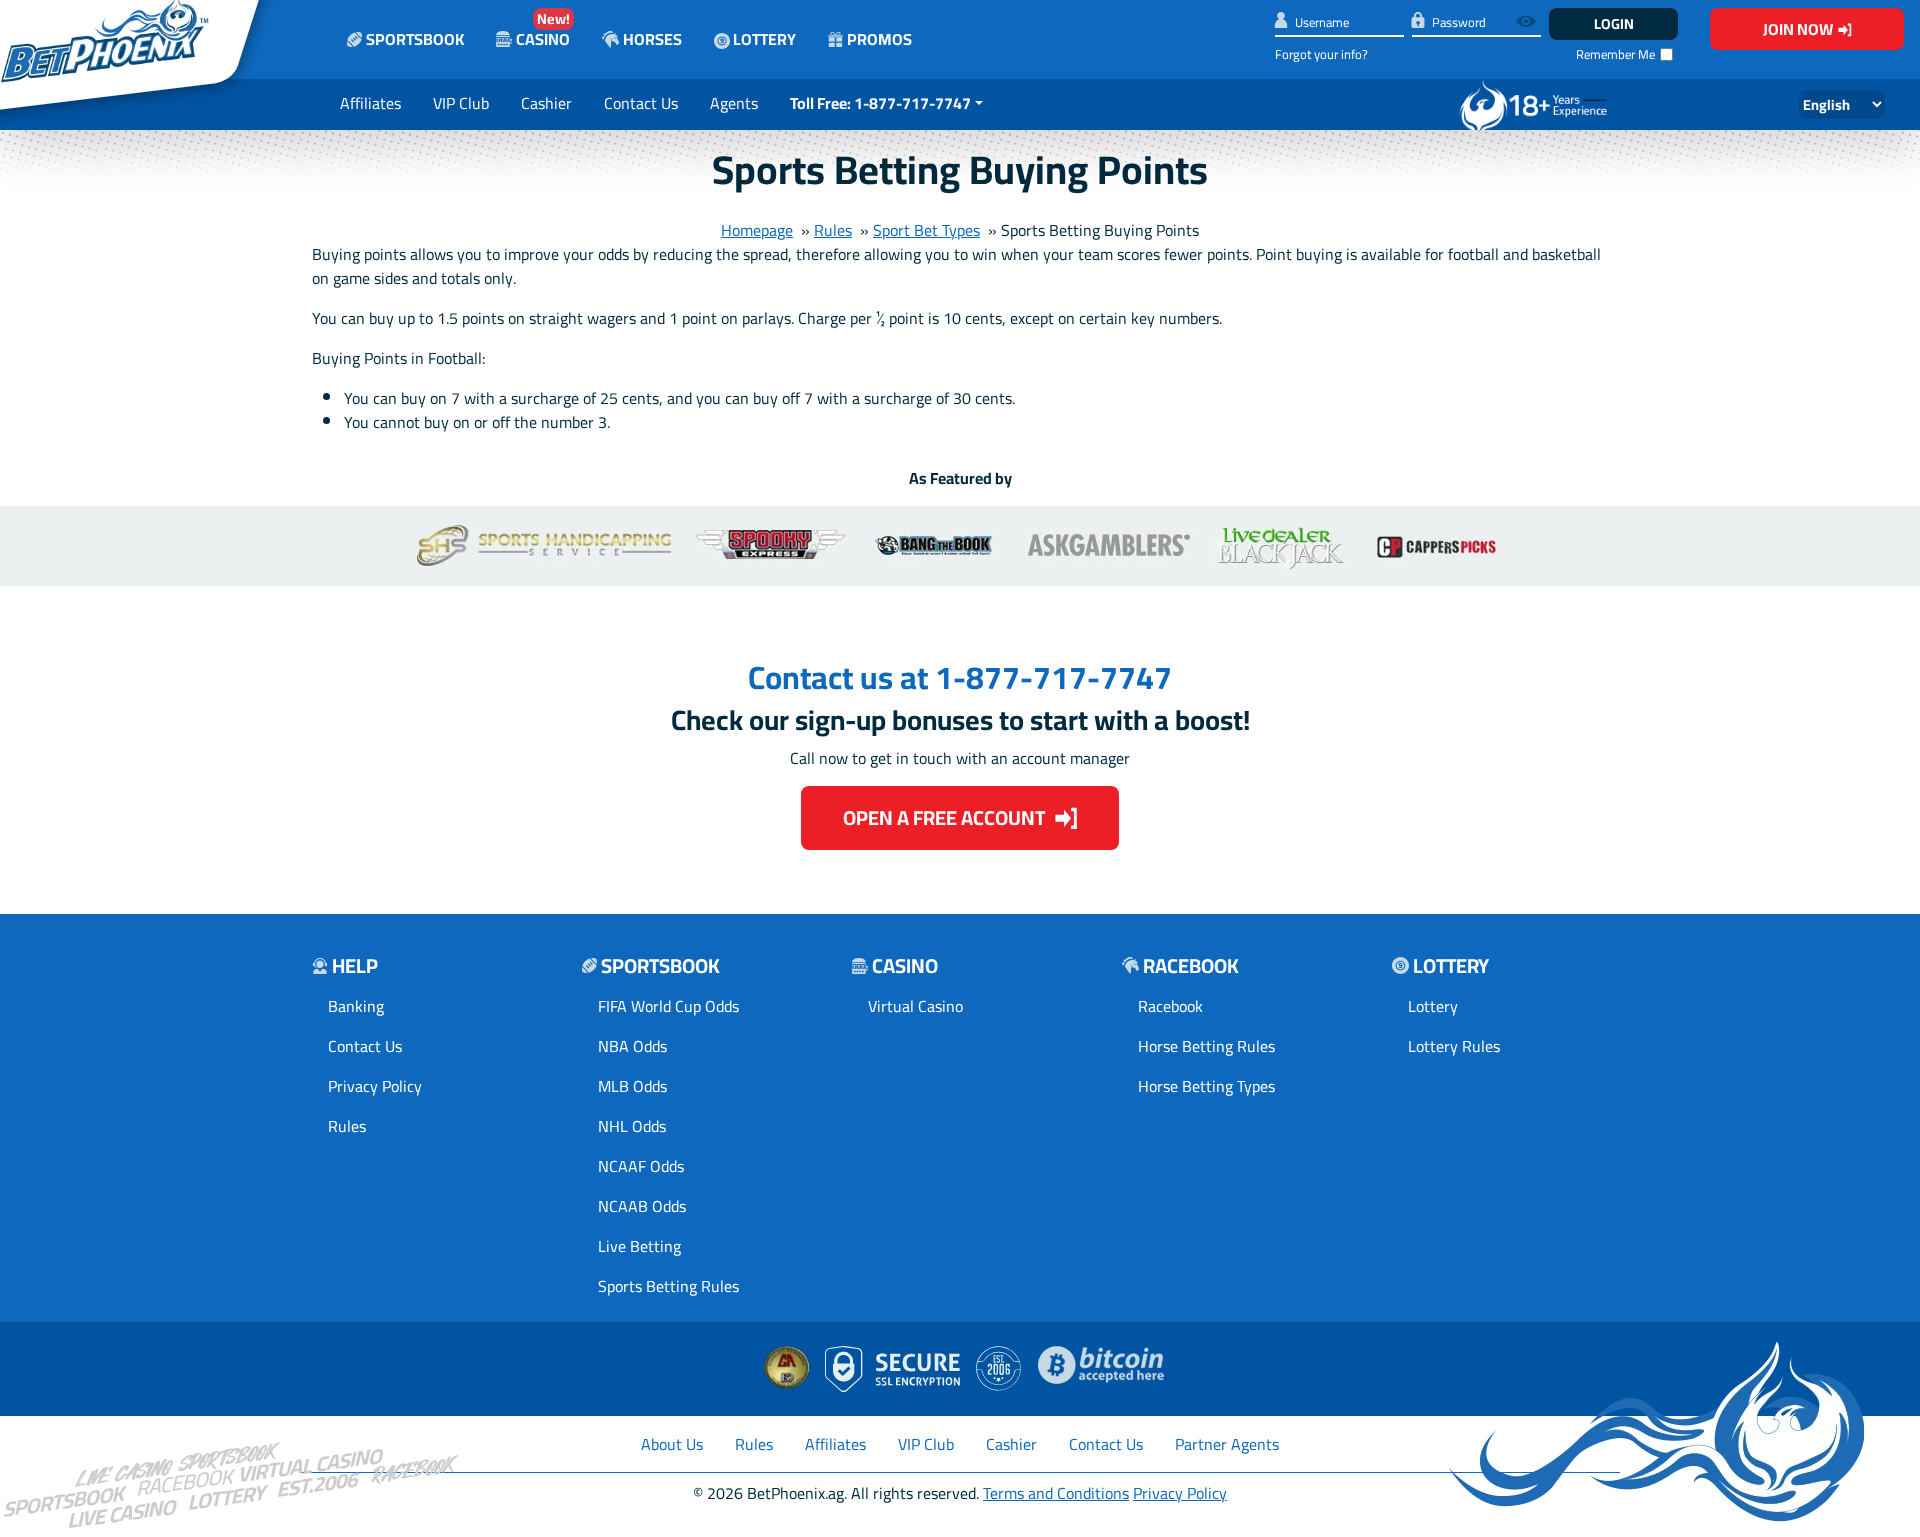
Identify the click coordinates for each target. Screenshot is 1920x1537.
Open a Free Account (944, 817)
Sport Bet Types (926, 230)
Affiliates (370, 103)
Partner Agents (1227, 1444)
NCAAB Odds (642, 1206)
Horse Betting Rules (1206, 1046)
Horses (652, 39)
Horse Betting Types (1206, 1086)
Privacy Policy (375, 1086)
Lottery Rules (1454, 1046)
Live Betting (639, 1246)
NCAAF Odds (641, 1166)
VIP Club (461, 103)
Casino (543, 29)
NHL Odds (632, 1126)
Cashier (546, 103)
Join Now (1798, 29)
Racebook (1170, 1006)
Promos (879, 39)
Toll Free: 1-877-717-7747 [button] (880, 103)
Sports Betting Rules (668, 1286)
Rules (833, 230)
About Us (672, 1444)
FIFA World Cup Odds (668, 1006)
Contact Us (641, 103)
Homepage (757, 230)
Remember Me (1615, 54)
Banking (356, 1006)
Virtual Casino (915, 1006)
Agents (734, 103)
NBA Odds (632, 1046)
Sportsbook (415, 39)
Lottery (763, 39)
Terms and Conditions (1056, 1493)
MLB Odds (632, 1086)
